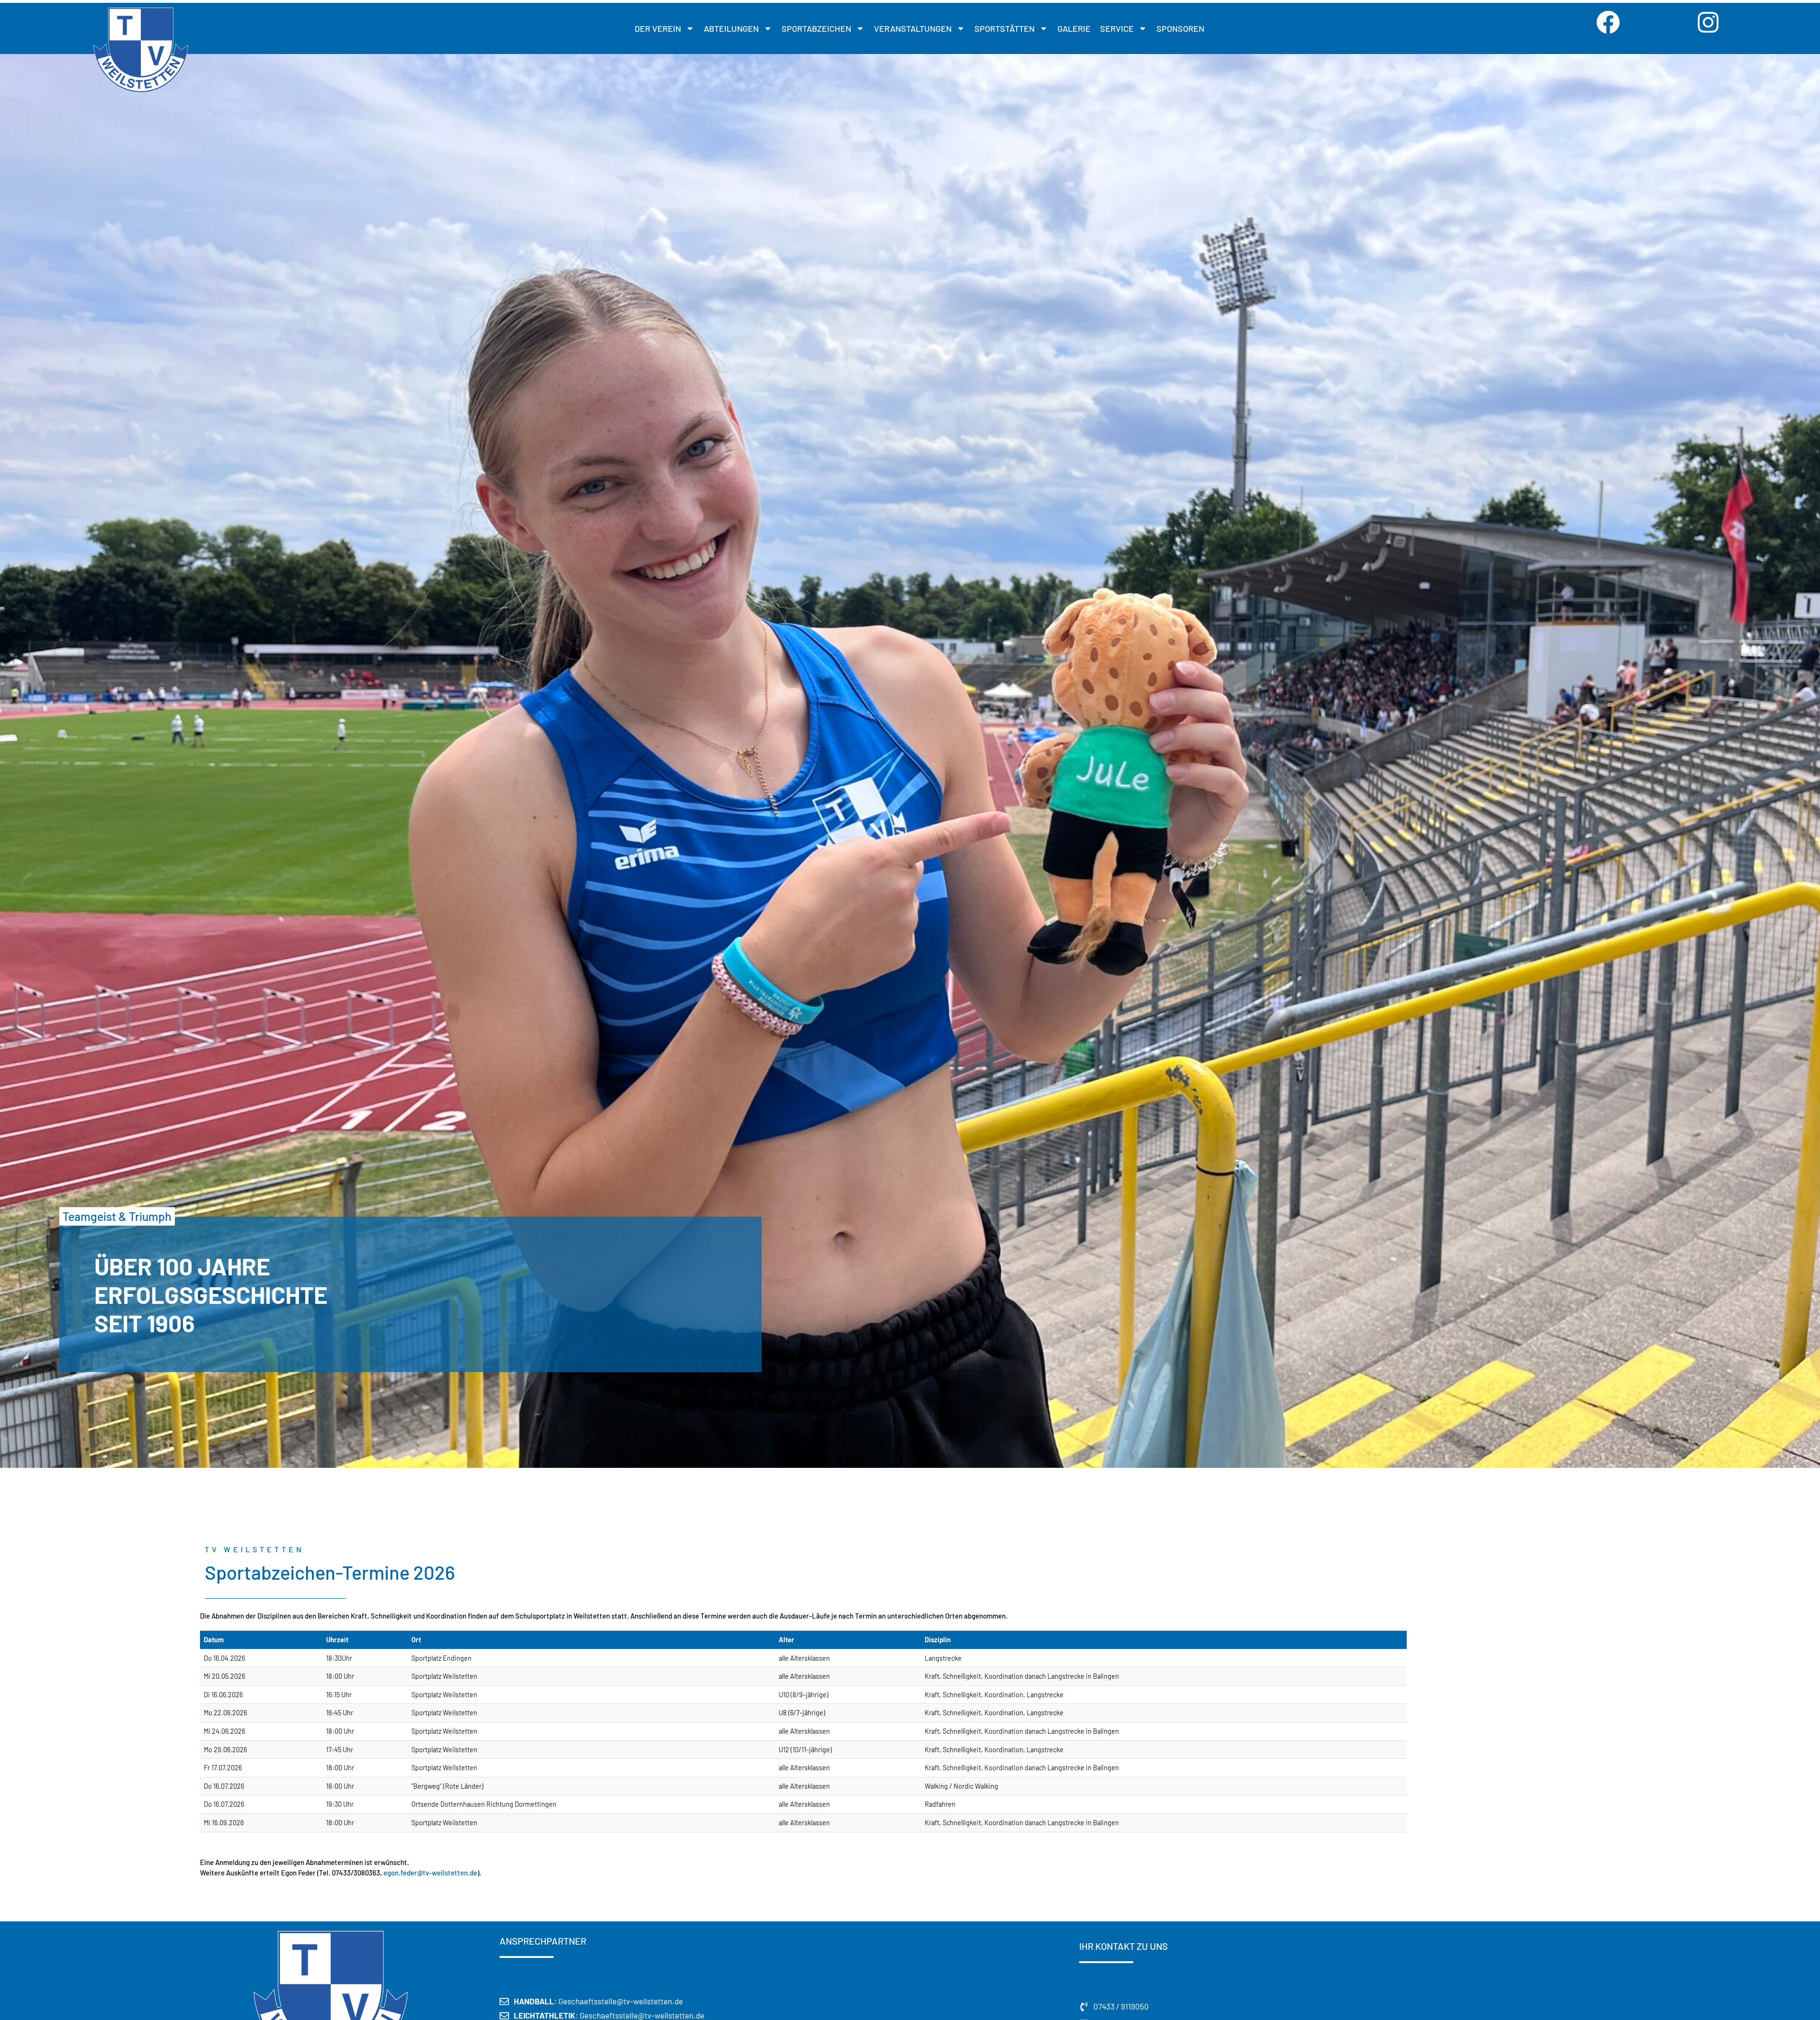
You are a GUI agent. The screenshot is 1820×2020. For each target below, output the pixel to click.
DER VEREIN (658, 28)
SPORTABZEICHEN (816, 28)
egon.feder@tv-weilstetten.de (430, 1873)
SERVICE (1117, 28)
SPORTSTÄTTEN (1005, 28)
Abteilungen (731, 28)
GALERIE (1074, 28)
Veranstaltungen (913, 28)
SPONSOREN (1180, 28)
